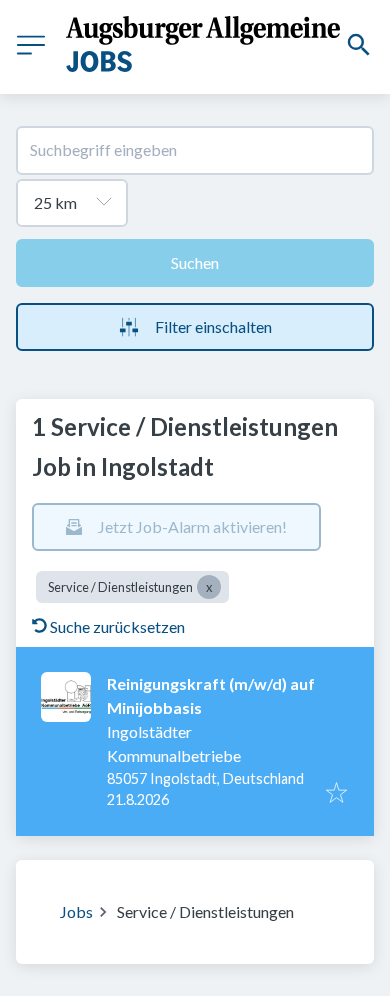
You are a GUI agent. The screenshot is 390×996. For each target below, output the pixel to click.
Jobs (76, 911)
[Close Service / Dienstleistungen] (209, 587)
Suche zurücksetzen (117, 626)
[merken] (336, 794)
